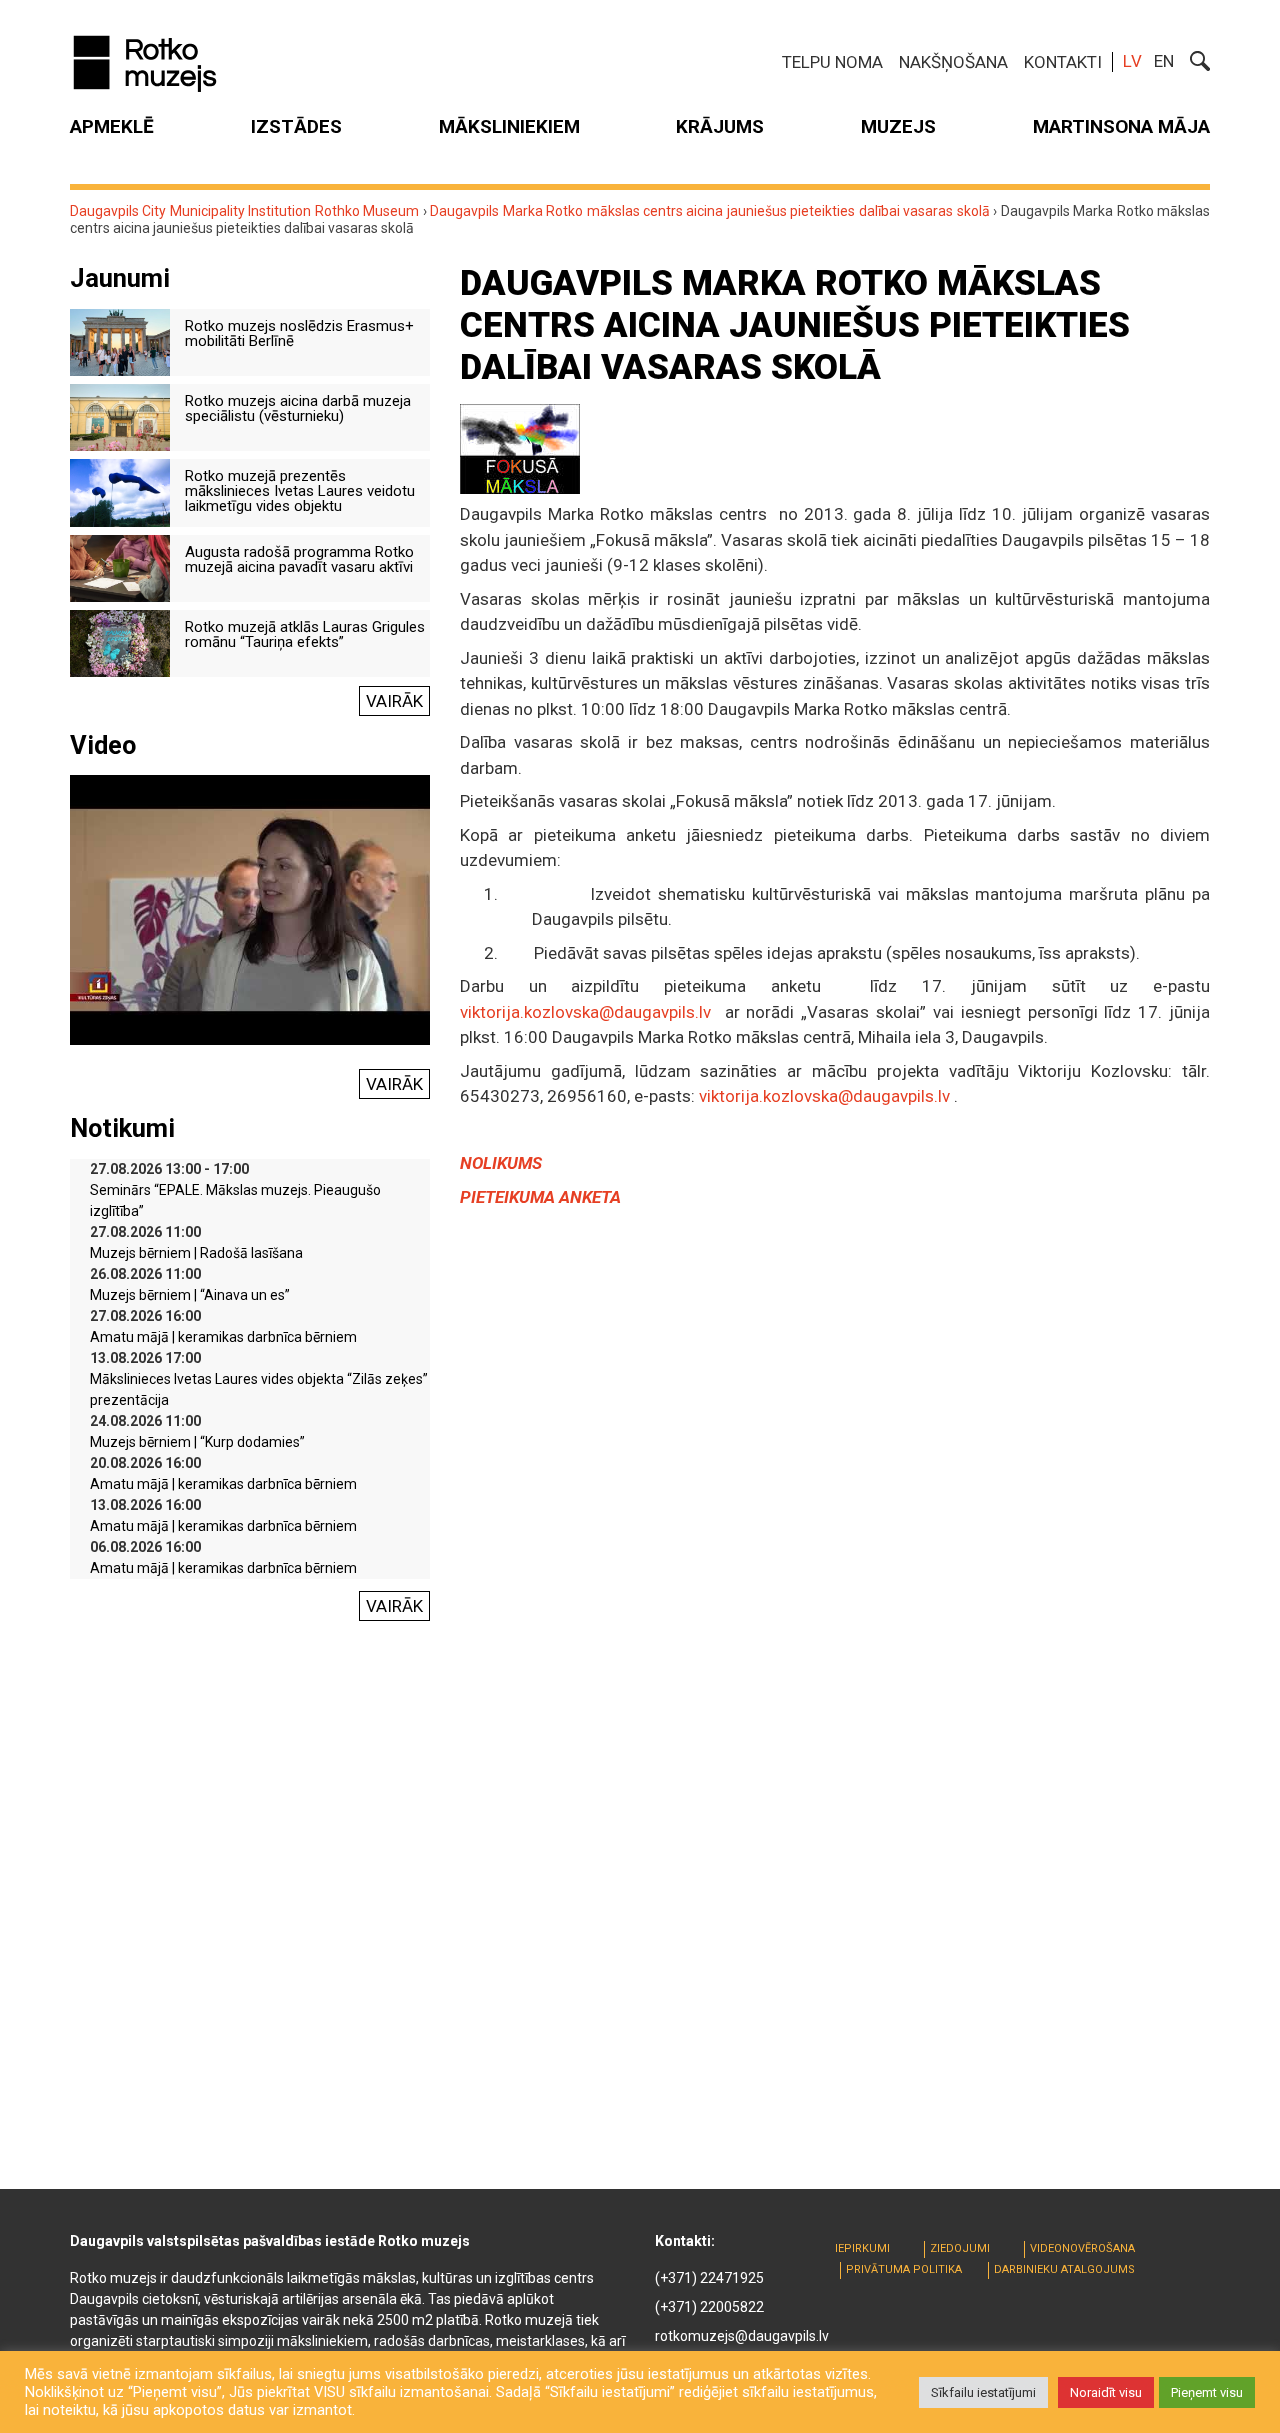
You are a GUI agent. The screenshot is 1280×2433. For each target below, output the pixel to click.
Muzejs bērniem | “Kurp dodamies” (197, 1442)
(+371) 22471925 (709, 2278)
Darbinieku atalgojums (1064, 2269)
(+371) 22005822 (709, 2307)
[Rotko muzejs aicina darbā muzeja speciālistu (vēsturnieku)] (120, 416)
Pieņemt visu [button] (1207, 2392)
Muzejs (898, 126)
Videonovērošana (1082, 2248)
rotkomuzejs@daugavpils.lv (742, 2336)
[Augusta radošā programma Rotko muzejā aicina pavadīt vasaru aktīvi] (120, 567)
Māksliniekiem (509, 126)
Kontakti (1063, 62)
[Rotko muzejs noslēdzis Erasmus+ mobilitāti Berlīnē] (120, 341)
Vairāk (394, 701)
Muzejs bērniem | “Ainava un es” (190, 1295)
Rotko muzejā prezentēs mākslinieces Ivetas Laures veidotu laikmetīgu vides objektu (300, 491)
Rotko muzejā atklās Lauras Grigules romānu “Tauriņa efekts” (305, 634)
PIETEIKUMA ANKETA (540, 1197)
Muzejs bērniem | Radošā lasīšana (196, 1253)
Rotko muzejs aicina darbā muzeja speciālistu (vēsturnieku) (298, 408)
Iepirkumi (862, 2248)
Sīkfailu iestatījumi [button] (983, 2392)
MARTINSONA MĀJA (1121, 126)
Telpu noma (832, 62)
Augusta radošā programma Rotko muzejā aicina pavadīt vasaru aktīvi (299, 559)
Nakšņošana (953, 62)
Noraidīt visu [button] (1106, 2392)
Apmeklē (112, 126)
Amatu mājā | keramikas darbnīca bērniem (223, 1337)
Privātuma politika (904, 2269)
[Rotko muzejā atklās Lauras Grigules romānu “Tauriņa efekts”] (120, 642)
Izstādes (296, 126)
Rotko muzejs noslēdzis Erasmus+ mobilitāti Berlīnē (299, 333)
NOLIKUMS (501, 1163)
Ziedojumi (960, 2248)
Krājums (720, 126)
